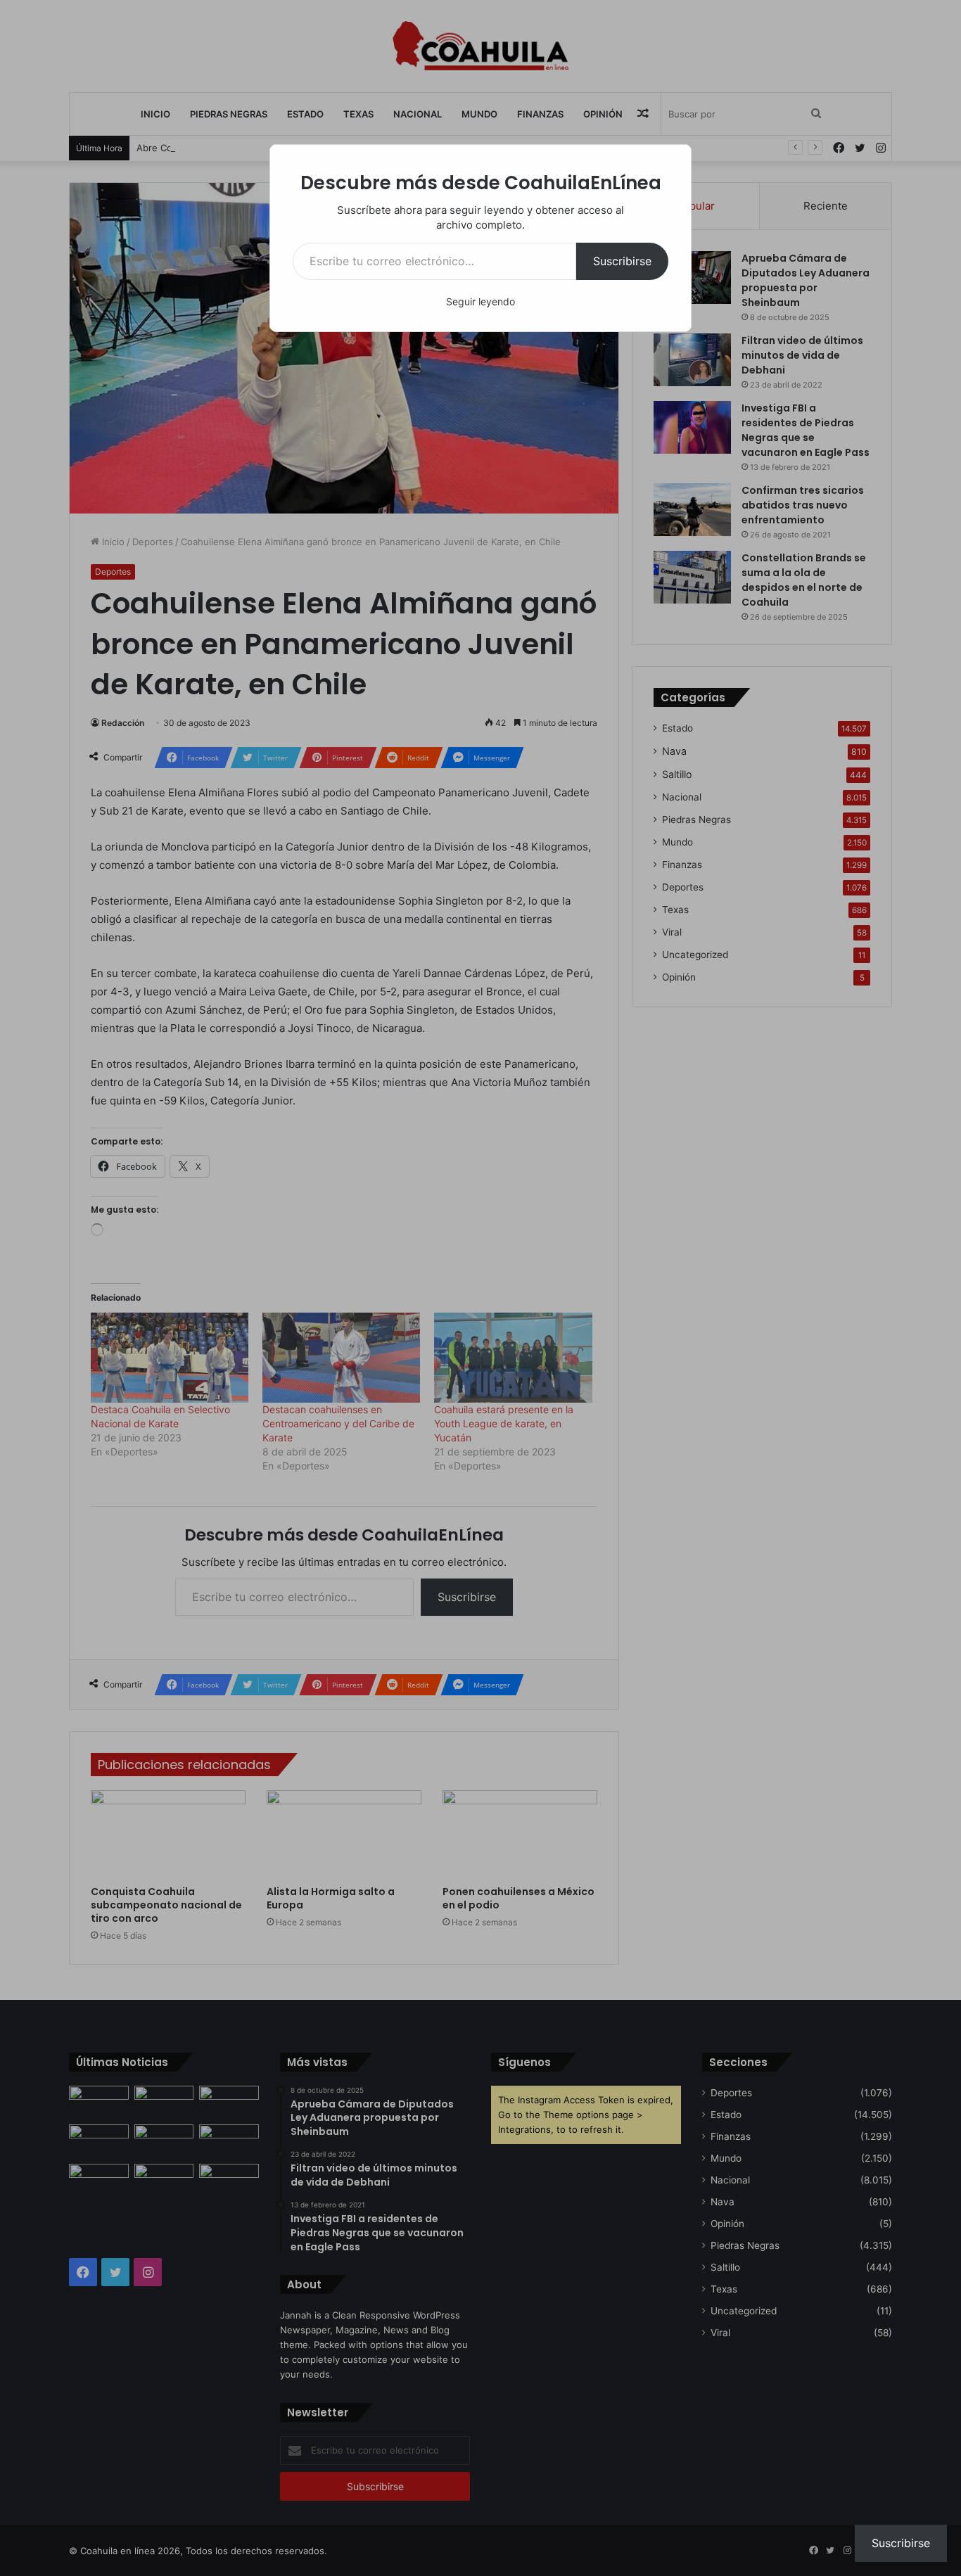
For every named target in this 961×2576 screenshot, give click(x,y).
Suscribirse (622, 261)
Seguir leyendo (480, 301)
